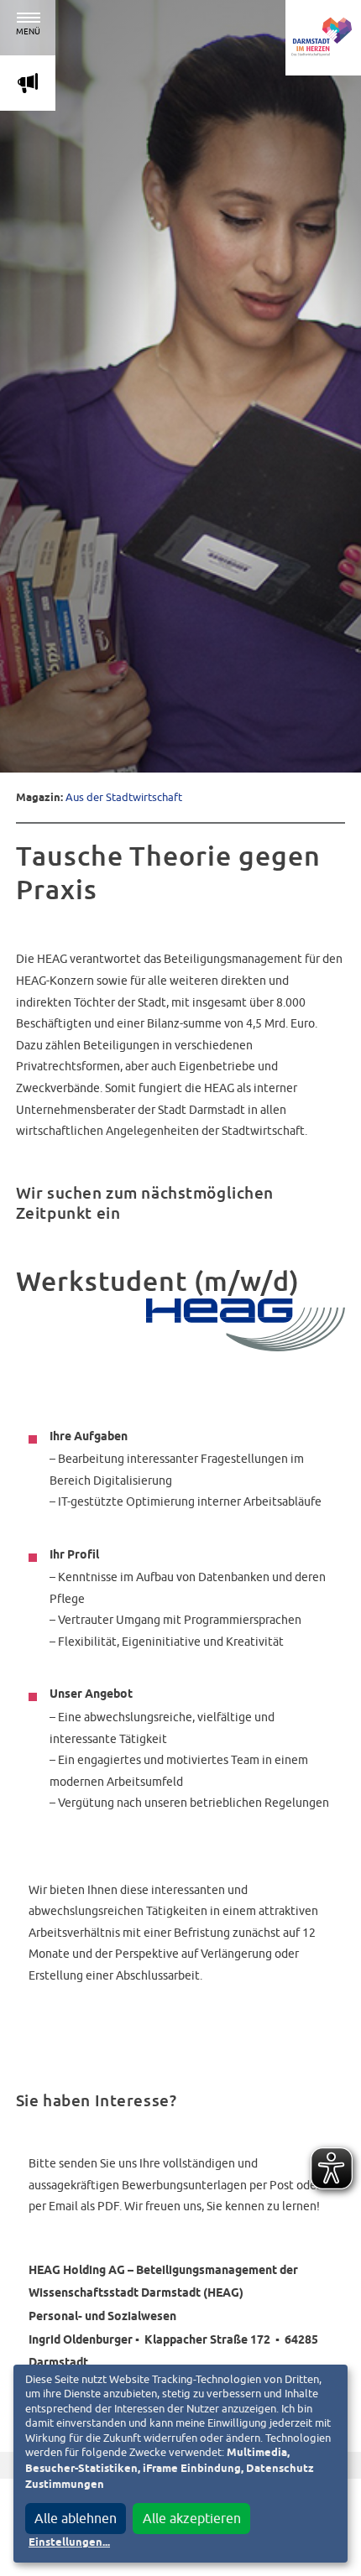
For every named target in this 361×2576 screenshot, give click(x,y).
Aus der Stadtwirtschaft (124, 797)
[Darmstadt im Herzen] (323, 38)
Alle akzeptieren (192, 2518)
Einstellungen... (69, 2543)
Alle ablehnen (76, 2518)
